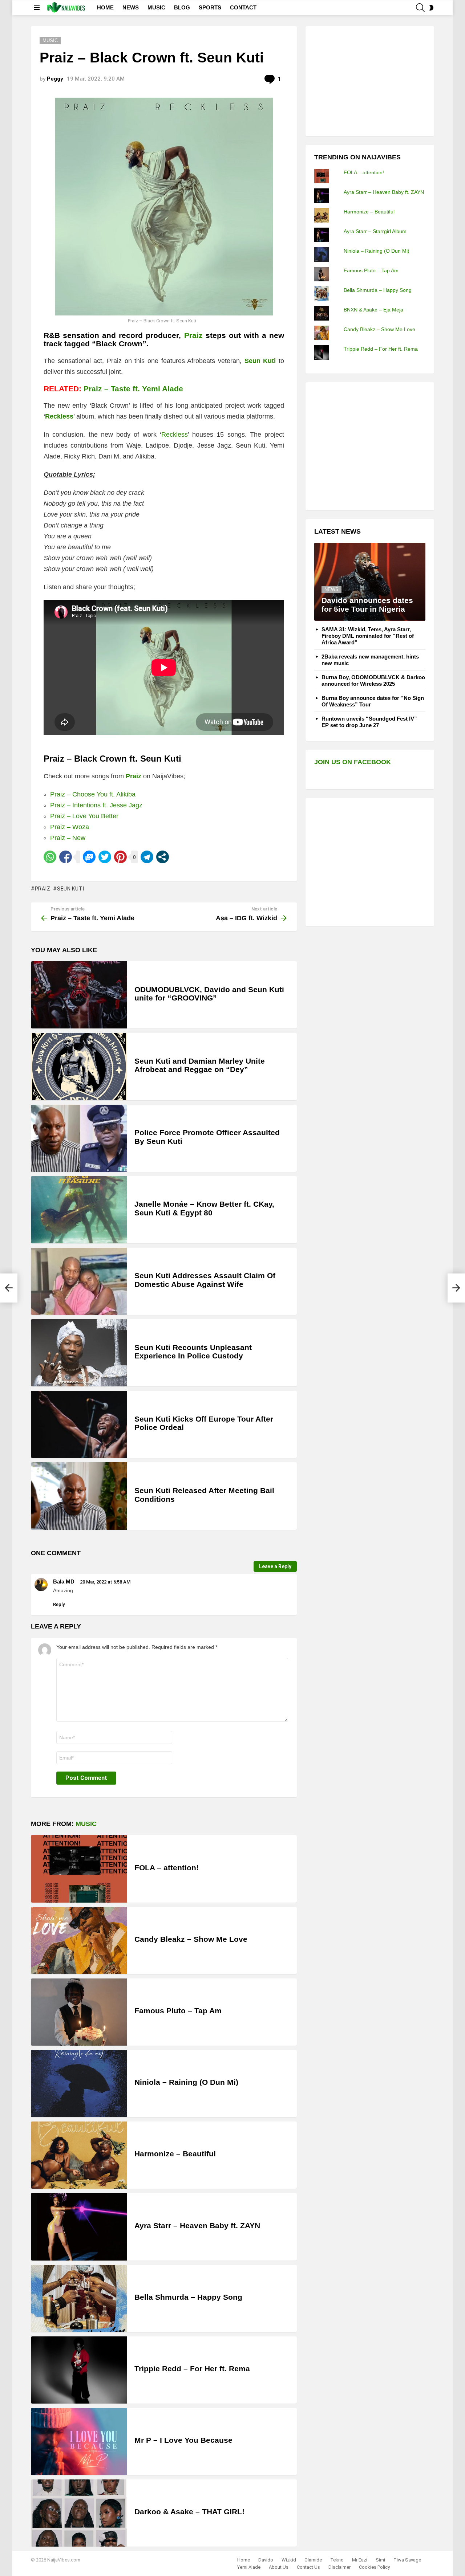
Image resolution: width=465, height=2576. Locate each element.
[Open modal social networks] (163, 857)
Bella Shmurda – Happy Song (188, 2297)
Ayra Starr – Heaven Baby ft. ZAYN (197, 2226)
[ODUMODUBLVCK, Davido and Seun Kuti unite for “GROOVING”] (79, 995)
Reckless (59, 416)
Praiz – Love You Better (84, 816)
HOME (105, 7)
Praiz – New (68, 838)
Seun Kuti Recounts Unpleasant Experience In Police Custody (193, 1352)
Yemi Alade (249, 2567)
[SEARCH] (420, 8)
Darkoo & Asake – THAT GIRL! (189, 2512)
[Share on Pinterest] (120, 857)
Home (244, 2560)
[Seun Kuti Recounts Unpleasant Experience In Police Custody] (79, 1353)
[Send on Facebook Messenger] (89, 857)
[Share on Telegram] (147, 857)
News (331, 589)
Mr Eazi (360, 2560)
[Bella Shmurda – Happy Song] (79, 2298)
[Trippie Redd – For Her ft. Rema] (79, 2370)
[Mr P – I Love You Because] (79, 2442)
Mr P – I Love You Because (183, 2440)
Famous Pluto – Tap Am (178, 2011)
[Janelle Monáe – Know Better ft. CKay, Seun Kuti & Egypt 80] (79, 1210)
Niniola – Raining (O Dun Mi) (186, 2082)
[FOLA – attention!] (79, 1869)
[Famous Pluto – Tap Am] (79, 2012)
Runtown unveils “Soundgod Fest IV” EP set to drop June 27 (369, 722)
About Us (279, 2567)
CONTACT (243, 7)
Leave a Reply (275, 1566)
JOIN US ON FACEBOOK (353, 762)
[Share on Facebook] (66, 857)
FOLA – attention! (167, 1868)
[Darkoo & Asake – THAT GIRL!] (79, 2513)
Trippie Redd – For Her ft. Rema (192, 2369)
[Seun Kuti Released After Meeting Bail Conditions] (79, 1496)
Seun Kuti (70, 889)
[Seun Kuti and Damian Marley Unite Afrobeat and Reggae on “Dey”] (79, 1066)
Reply (59, 1604)
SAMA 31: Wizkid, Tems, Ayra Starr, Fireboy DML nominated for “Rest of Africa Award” (368, 636)
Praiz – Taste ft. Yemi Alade (133, 389)
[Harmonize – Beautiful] (79, 2155)
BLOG (182, 7)
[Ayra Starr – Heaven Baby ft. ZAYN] (79, 2227)
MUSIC (156, 7)
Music (86, 1824)
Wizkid (289, 2560)
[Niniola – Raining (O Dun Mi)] (79, 2084)
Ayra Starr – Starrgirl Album (375, 231)
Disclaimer (339, 2567)
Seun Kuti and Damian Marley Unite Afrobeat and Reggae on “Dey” (200, 1065)
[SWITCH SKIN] (431, 8)
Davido (266, 2560)
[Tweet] (105, 857)
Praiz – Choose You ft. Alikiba (93, 794)
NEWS (131, 7)
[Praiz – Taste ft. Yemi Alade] (9, 1288)
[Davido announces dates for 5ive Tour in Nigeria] (370, 582)
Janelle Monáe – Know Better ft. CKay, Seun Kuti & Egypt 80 (204, 1208)
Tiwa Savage (407, 2560)
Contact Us (308, 2567)
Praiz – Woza (70, 827)
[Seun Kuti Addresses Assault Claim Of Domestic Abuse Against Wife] (79, 1281)
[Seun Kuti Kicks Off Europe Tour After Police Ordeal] (79, 1424)
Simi (380, 2560)
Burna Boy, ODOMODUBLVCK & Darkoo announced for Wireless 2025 (373, 680)
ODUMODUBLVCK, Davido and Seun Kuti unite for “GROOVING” (209, 994)
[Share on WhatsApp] (50, 857)
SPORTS (210, 7)
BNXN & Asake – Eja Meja (373, 310)
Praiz (193, 335)
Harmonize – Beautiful (175, 2154)
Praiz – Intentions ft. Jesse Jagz (96, 805)
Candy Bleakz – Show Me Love (191, 1939)
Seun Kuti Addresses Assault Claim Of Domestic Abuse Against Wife (205, 1280)
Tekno (337, 2560)
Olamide (313, 2560)
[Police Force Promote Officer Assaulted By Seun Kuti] (79, 1138)
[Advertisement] (369, 80)
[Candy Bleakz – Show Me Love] (79, 1941)
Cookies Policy (374, 2567)
